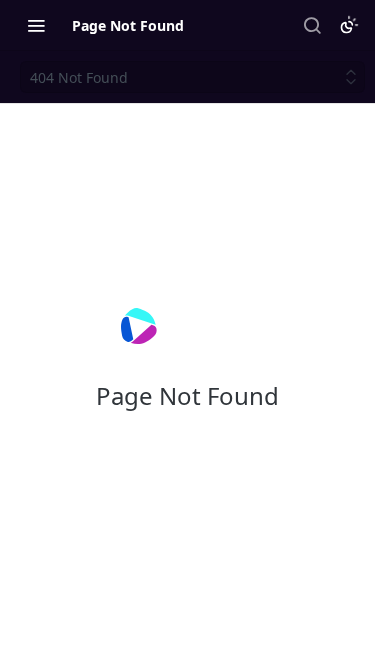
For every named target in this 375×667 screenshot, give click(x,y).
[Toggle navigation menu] (36, 25)
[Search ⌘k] (312, 25)
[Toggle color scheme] (349, 25)
